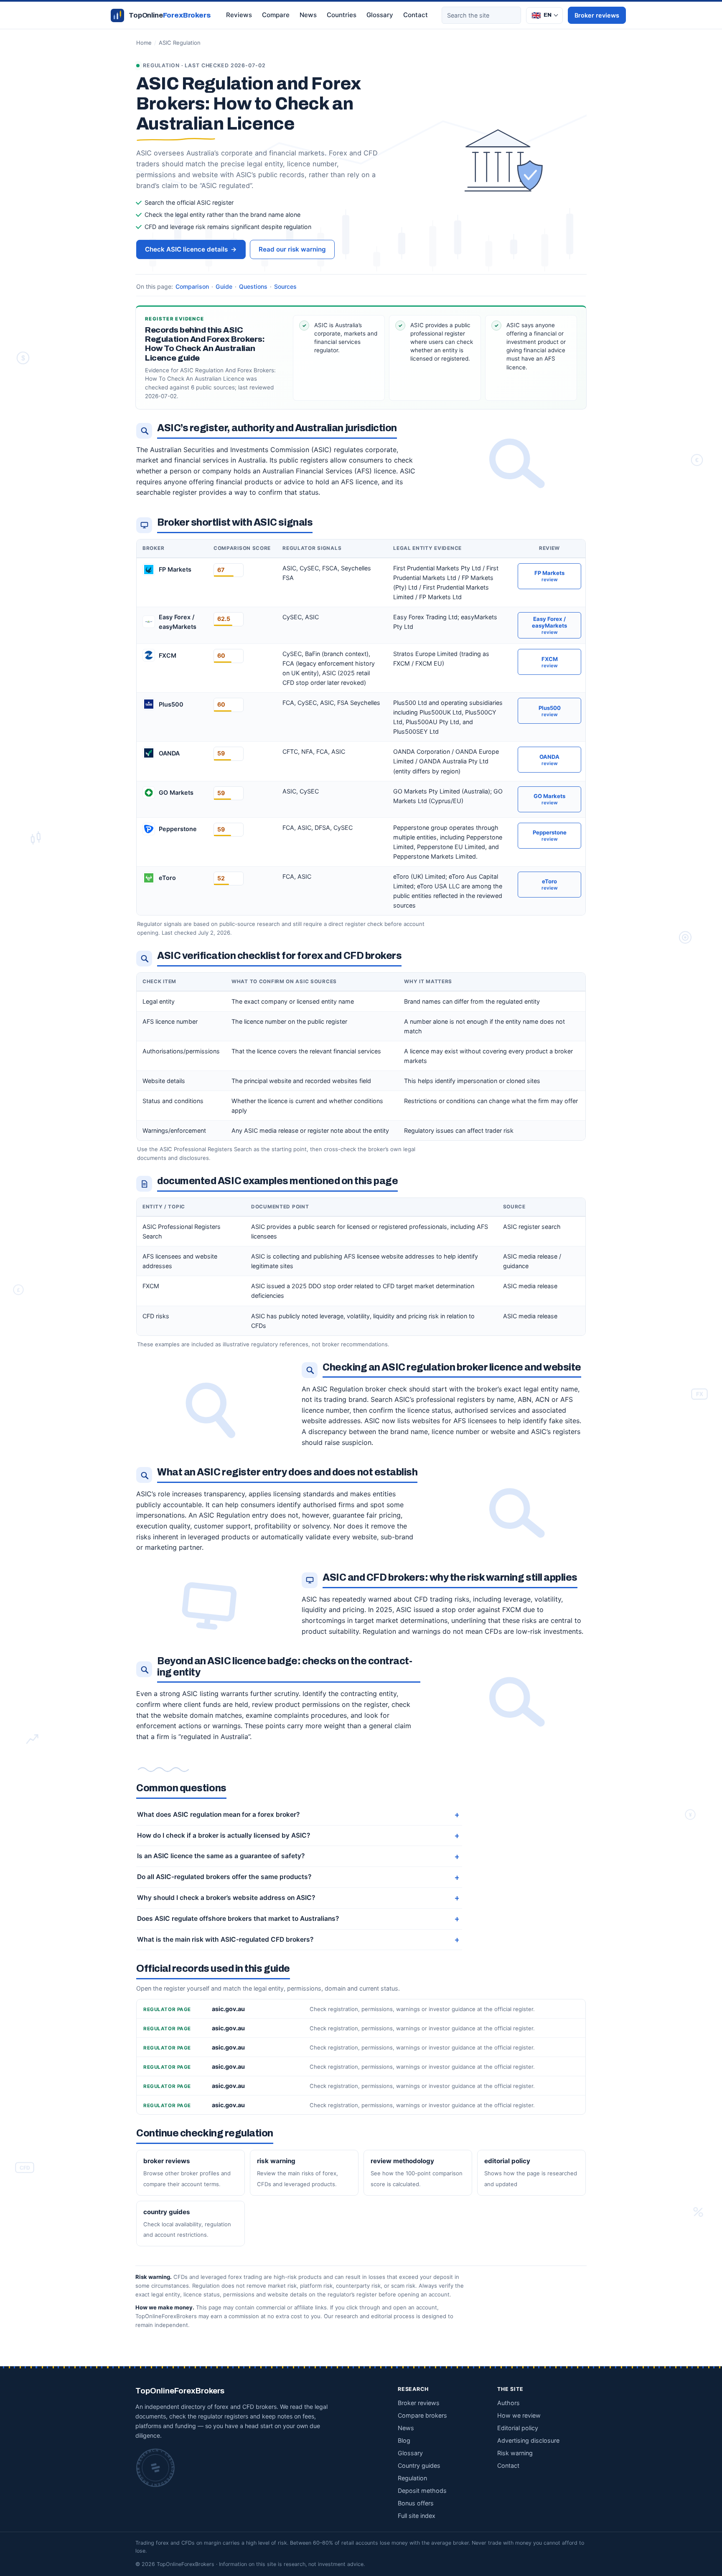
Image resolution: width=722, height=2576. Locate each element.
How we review (519, 2415)
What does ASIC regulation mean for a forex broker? (218, 1814)
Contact (416, 15)
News (308, 15)
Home (144, 43)
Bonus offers (416, 2503)
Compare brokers (422, 2415)
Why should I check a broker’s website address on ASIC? (226, 1898)
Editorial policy (518, 2428)
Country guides (419, 2465)
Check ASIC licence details (191, 249)
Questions (253, 286)
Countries (342, 15)
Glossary (380, 15)
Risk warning (515, 2453)
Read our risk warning (292, 249)
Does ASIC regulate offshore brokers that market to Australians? (238, 1919)
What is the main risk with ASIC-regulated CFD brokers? (225, 1939)
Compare (276, 15)
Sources (285, 286)
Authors (508, 2403)
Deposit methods (422, 2491)
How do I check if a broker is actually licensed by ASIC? (224, 1835)
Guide (224, 286)
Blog (404, 2440)
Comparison (192, 286)
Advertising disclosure (528, 2440)
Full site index (417, 2516)
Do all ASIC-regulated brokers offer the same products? (224, 1877)
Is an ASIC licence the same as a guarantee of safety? (221, 1856)
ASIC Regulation (180, 43)
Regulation (412, 2478)
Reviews (239, 15)
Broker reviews (597, 15)
